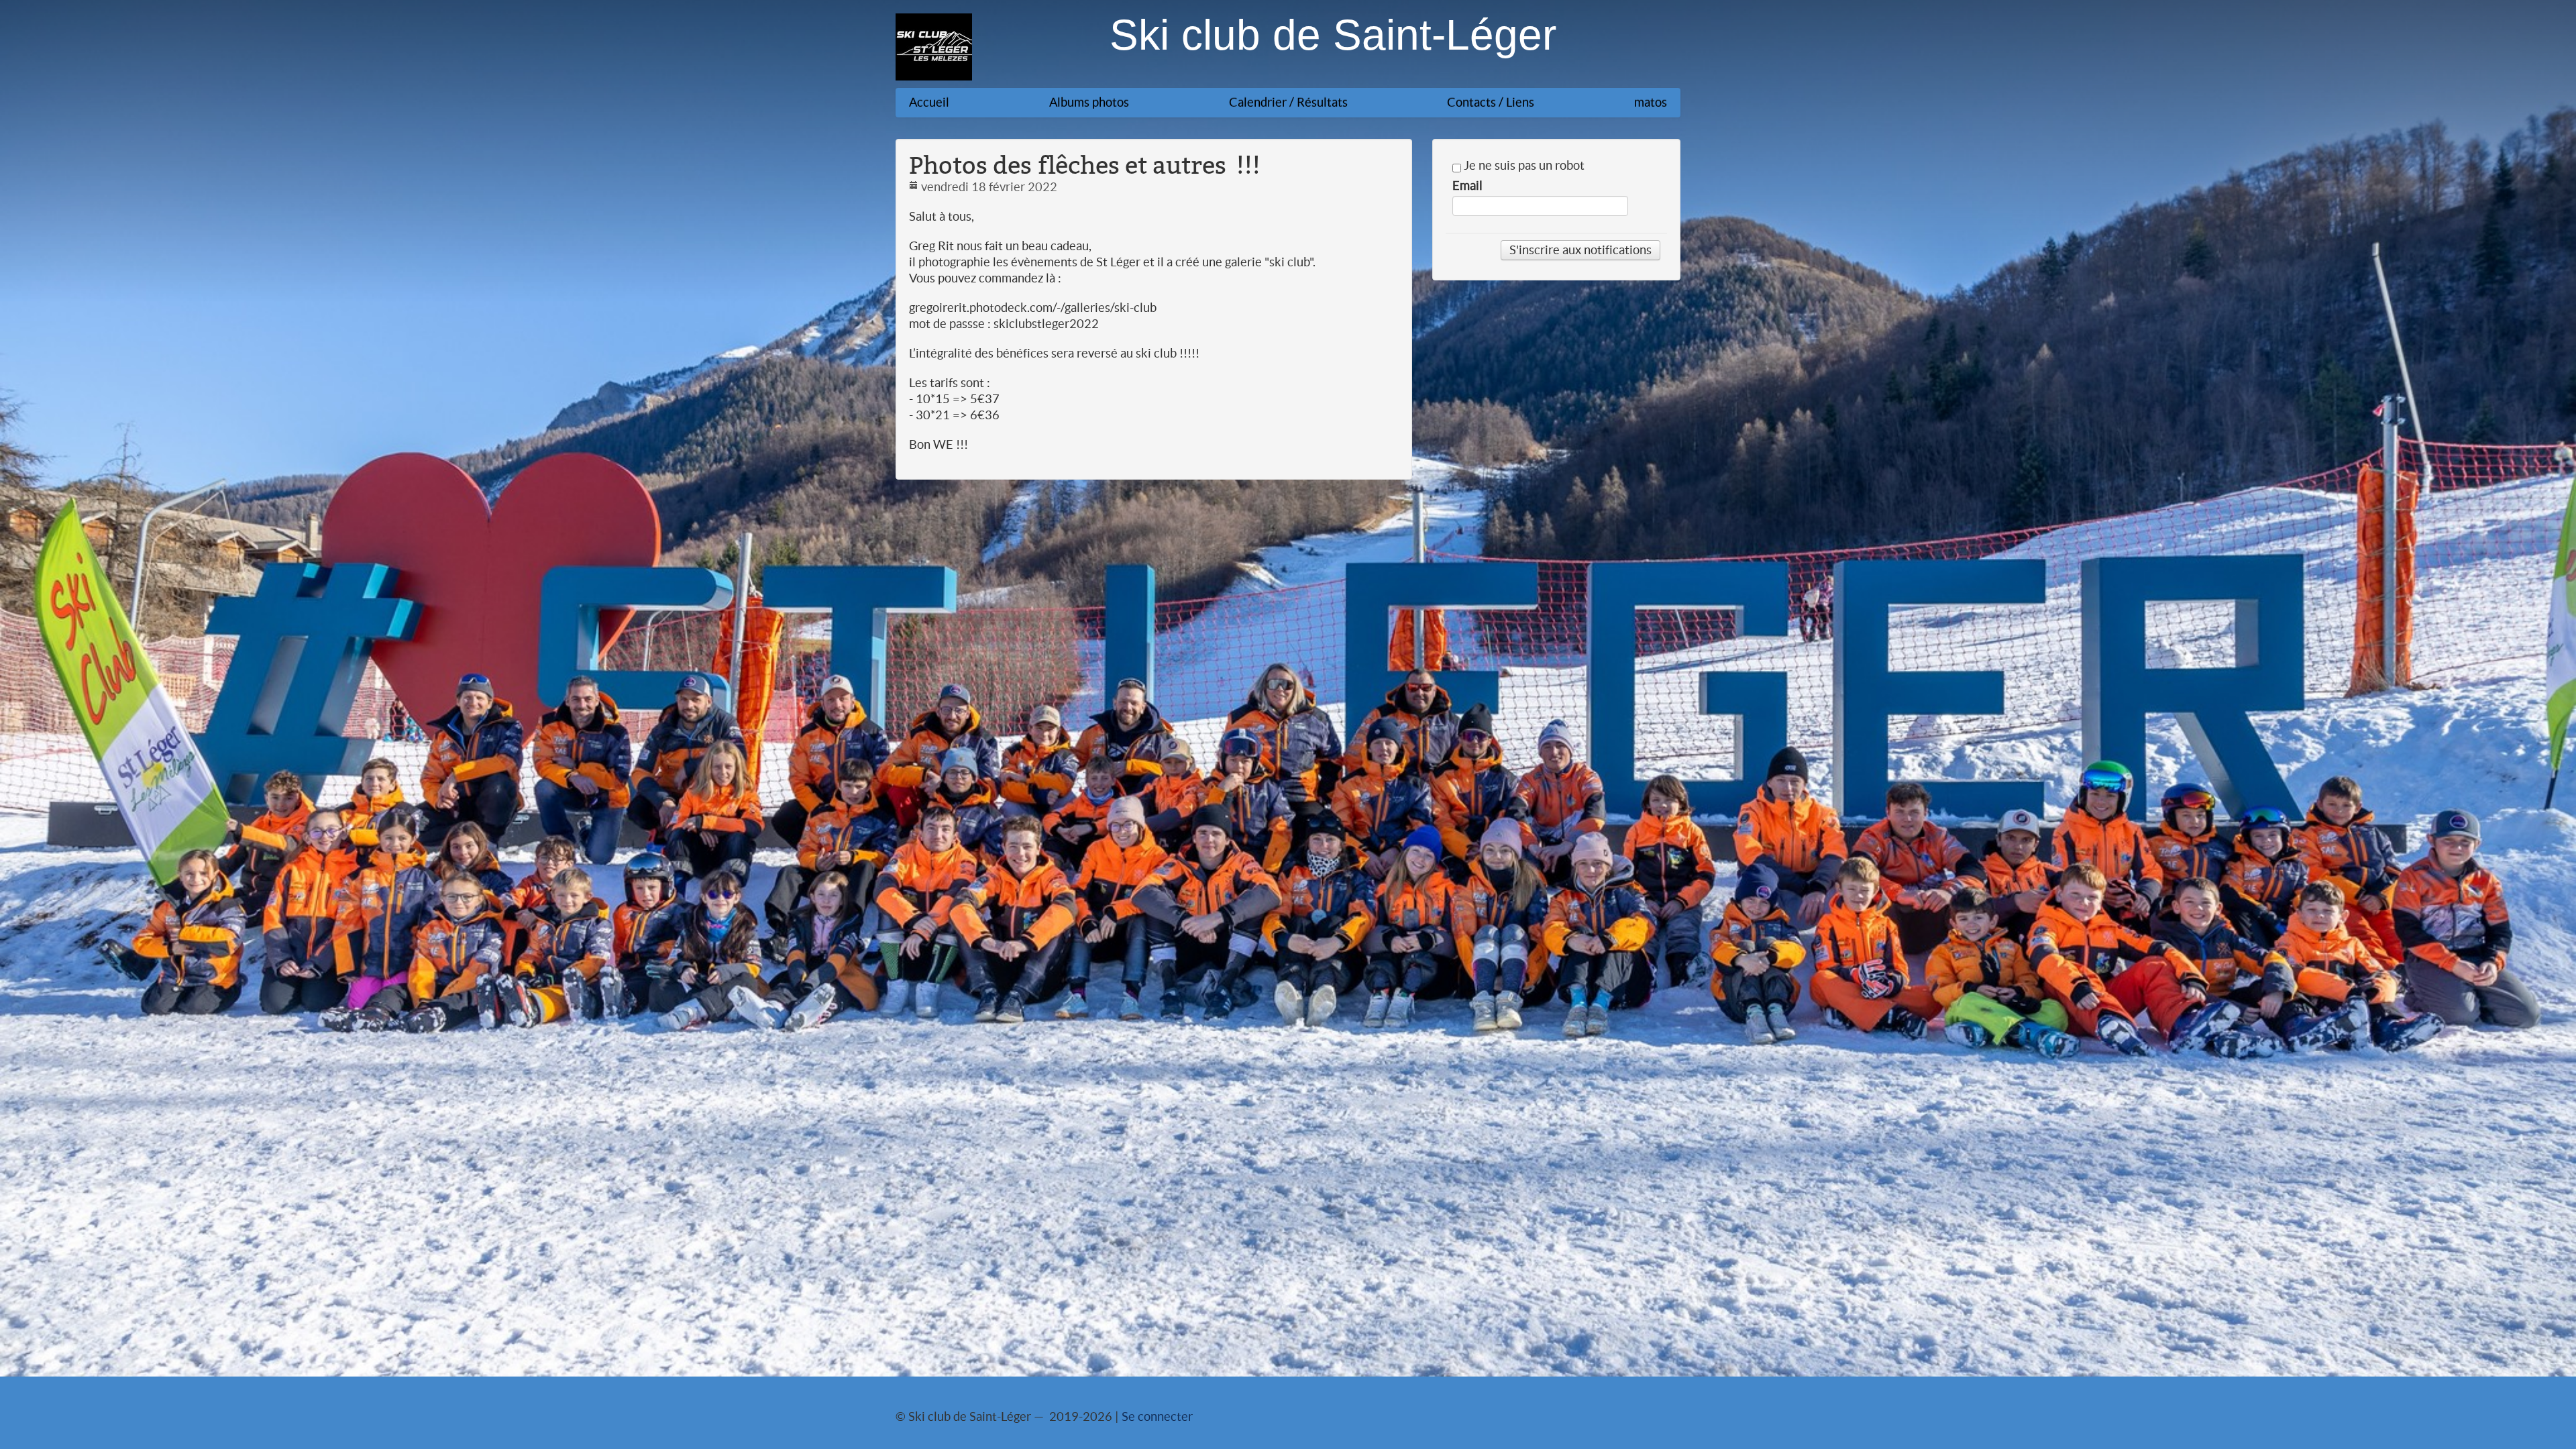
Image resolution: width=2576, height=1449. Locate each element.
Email (1467, 186)
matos (1651, 102)
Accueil (929, 102)
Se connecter (1157, 1416)
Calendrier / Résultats (1288, 102)
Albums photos (1089, 102)
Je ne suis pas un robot (1523, 166)
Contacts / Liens (1491, 102)
